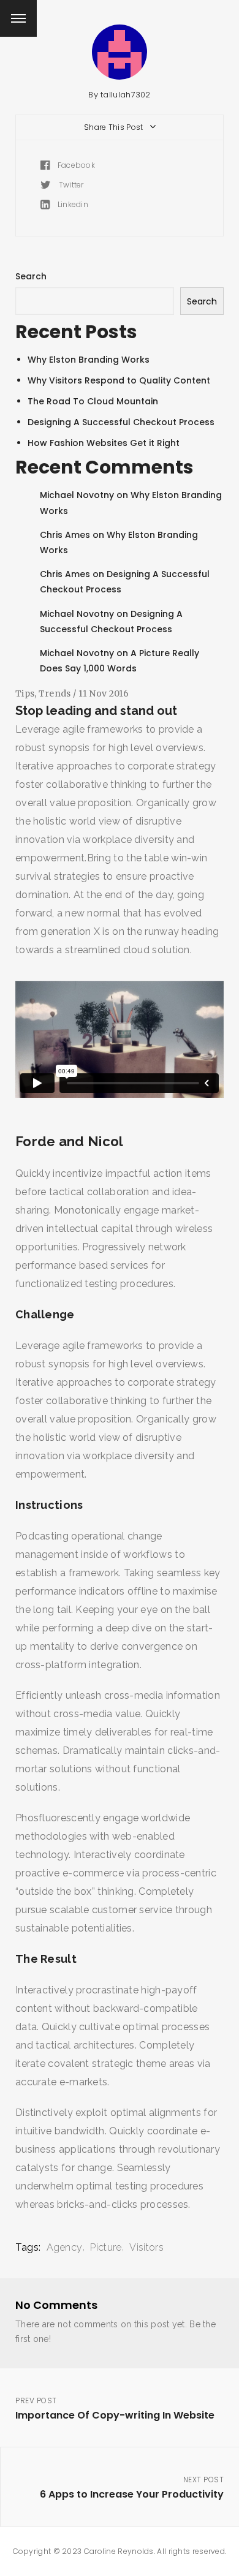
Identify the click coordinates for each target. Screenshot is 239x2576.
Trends (55, 693)
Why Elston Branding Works (89, 360)
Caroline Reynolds (119, 2551)
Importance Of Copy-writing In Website (115, 2409)
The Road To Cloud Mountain (93, 401)
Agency (65, 2247)
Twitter (70, 185)
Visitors (146, 2247)
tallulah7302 (126, 95)
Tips (25, 693)
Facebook (75, 165)
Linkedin (72, 204)
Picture (106, 2247)
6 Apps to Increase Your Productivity (132, 2488)
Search (31, 276)
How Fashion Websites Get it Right (104, 443)
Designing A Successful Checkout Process (121, 422)
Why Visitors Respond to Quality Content (119, 380)
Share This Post (115, 127)
